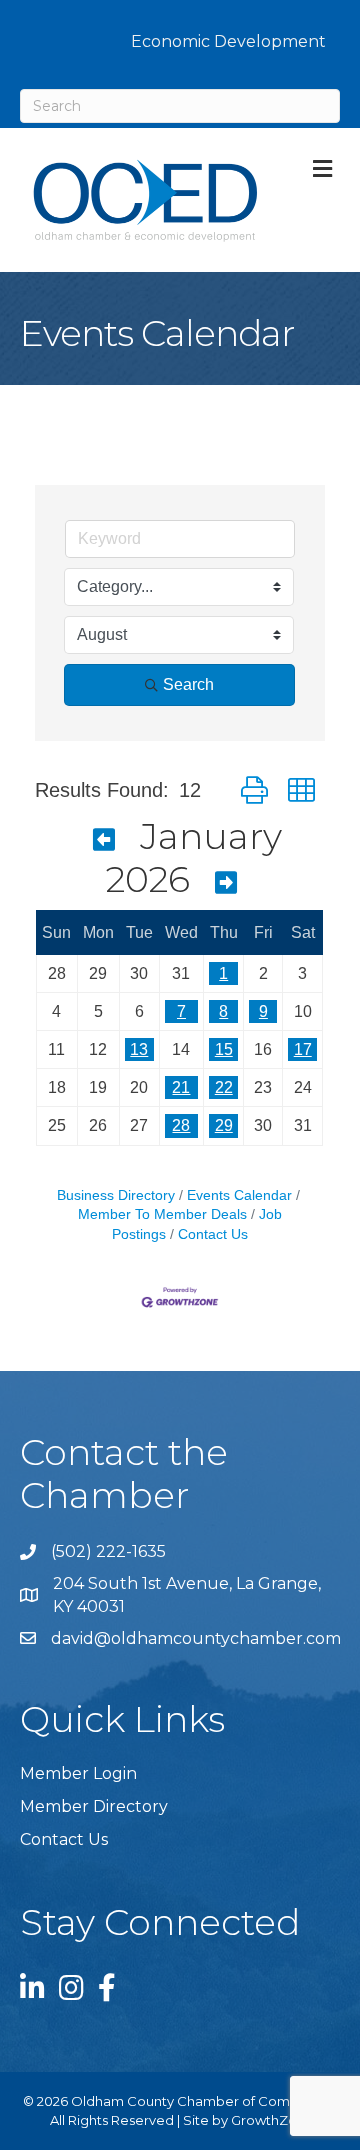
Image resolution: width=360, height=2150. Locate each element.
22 (224, 1087)
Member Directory (94, 1806)
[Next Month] (226, 883)
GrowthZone (272, 2120)
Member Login (78, 1773)
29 (224, 1125)
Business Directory (116, 1195)
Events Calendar (239, 1195)
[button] (254, 790)
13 (139, 1049)
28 (181, 1125)
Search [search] (188, 684)
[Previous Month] (104, 840)
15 (224, 1049)
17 (303, 1049)
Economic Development (228, 41)
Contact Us (213, 1234)
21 (181, 1087)
